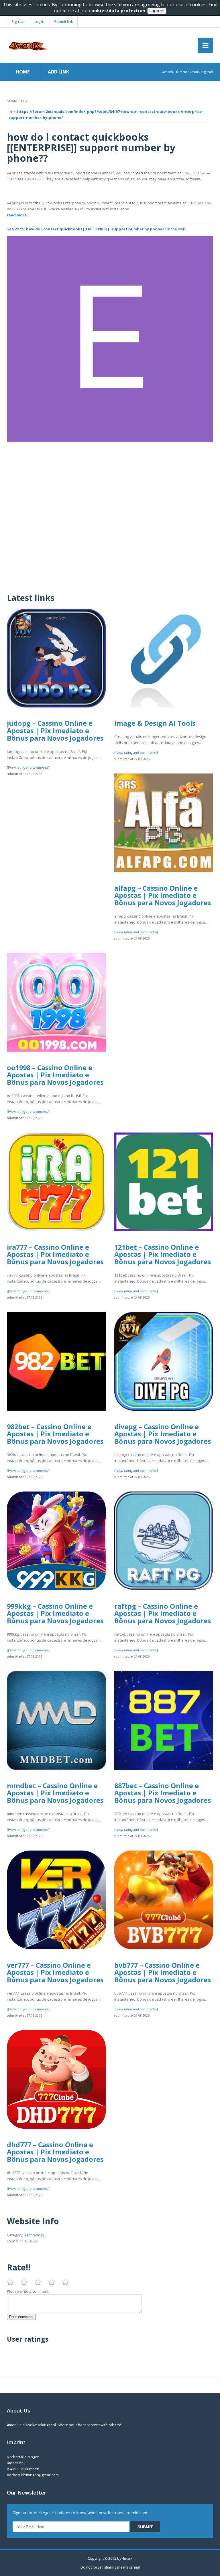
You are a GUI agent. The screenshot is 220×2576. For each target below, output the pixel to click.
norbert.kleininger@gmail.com (33, 2475)
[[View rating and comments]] (29, 767)
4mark (127, 2558)
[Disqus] (110, 513)
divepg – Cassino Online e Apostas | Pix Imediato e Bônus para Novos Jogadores (163, 1434)
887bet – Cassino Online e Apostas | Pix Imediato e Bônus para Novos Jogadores (163, 1793)
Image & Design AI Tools (155, 723)
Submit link (64, 21)
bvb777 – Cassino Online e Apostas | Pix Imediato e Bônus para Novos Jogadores (163, 1972)
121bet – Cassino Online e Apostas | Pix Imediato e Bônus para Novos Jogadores (163, 1254)
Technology (34, 2235)
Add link (58, 72)
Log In (39, 21)
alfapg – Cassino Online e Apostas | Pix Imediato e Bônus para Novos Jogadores (163, 895)
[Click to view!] (110, 338)
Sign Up (18, 21)
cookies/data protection (117, 11)
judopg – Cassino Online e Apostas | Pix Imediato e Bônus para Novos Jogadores (55, 730)
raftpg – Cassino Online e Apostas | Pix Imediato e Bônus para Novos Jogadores (163, 1613)
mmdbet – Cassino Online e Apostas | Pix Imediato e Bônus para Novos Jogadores (55, 1793)
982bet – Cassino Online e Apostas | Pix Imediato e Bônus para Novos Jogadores (55, 1434)
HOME (23, 72)
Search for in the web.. (97, 229)
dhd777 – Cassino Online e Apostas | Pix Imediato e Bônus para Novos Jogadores (55, 2152)
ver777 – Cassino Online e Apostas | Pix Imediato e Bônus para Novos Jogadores (55, 1972)
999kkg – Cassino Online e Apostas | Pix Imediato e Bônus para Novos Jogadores (55, 1613)
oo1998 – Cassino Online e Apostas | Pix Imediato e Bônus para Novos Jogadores (55, 1075)
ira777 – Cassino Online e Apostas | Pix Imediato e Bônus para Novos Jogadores (55, 1254)
